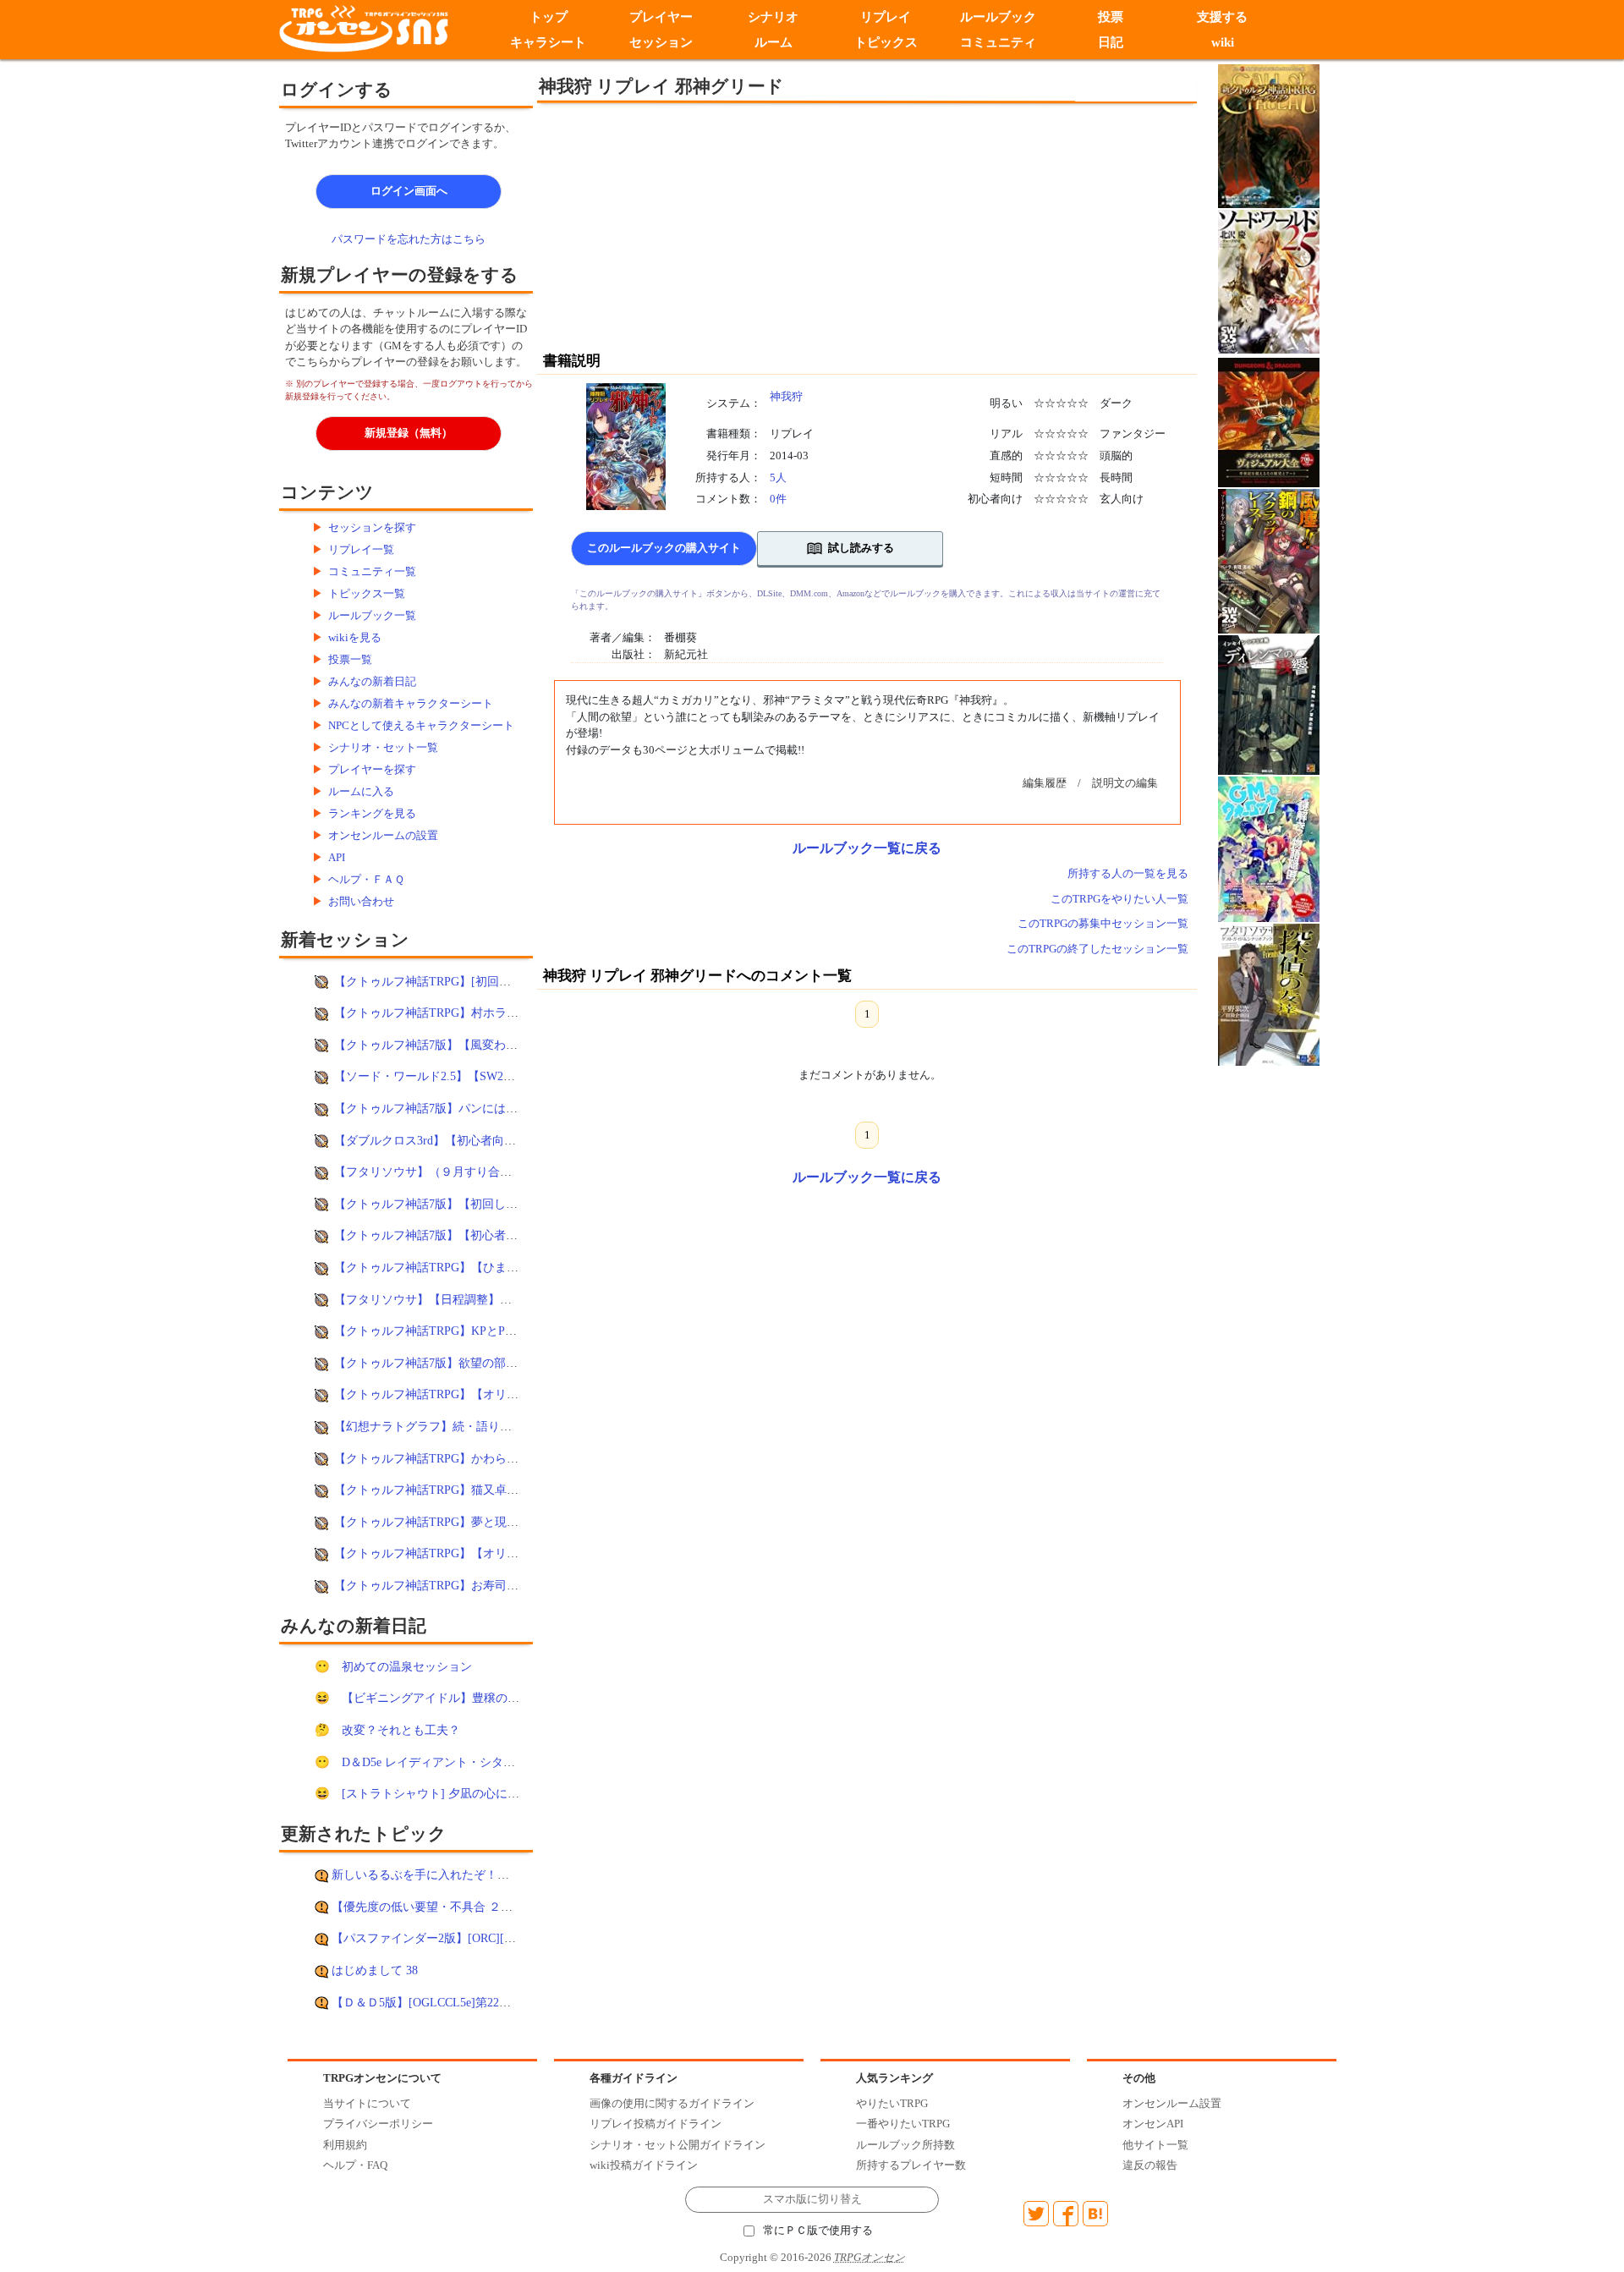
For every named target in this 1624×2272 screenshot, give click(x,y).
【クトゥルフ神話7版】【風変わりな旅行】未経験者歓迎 (485, 1045)
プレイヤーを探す (372, 769)
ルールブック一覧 (372, 615)
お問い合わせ (361, 901)
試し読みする (861, 548)
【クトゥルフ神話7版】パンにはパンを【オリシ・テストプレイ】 (509, 1108)
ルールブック (998, 17)
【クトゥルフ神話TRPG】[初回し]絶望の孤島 (454, 981)
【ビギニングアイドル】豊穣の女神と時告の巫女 (472, 1698)
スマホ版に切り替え (812, 2199)
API (337, 857)
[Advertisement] (727, 226)
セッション (661, 42)
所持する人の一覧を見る (1128, 873)
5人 (778, 477)
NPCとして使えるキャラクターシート (421, 725)
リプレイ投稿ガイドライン (656, 2124)
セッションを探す (372, 527)
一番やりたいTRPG (903, 2124)
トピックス (886, 42)
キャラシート (548, 42)
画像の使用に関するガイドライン (672, 2103)
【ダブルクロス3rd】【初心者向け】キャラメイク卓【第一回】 (502, 1140)
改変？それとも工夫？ (401, 1730)
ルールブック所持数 (905, 2145)
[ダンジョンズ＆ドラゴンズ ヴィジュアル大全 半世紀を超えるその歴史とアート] (1269, 422)
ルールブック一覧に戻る (867, 848)
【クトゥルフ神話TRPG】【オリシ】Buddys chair (464, 1553)
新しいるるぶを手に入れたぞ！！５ (426, 1874)
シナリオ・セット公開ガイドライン (678, 2145)
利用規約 (345, 2145)
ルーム (774, 42)
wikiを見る (355, 637)
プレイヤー (661, 17)
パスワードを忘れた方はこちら (409, 239)
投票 (1111, 17)
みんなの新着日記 (372, 681)
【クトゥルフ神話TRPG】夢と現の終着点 (444, 1522)
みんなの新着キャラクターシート (411, 703)
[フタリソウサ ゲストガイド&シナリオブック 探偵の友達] (1269, 993)
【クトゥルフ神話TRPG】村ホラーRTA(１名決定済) (471, 1013)
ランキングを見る (372, 813)
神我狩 (786, 396)
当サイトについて (367, 2103)
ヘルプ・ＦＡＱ (366, 879)
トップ (549, 17)
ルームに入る (361, 791)
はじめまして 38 (375, 1970)
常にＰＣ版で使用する (818, 2231)
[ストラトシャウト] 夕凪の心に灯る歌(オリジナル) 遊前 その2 (506, 1793)
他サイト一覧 (1155, 2145)
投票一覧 (350, 659)
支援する (1223, 17)
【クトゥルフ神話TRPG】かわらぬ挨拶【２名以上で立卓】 (491, 1458)
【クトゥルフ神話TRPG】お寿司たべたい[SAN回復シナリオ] (496, 1585)
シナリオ (773, 17)
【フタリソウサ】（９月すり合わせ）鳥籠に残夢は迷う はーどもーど (519, 1172)
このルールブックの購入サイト (664, 548)
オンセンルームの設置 (383, 835)
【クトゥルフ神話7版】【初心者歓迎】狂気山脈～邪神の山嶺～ (503, 1235)
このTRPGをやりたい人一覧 (1119, 899)
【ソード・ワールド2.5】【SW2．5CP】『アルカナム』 (482, 1076)
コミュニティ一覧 (372, 571)
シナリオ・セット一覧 (383, 747)
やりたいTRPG (892, 2103)
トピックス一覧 (367, 593)
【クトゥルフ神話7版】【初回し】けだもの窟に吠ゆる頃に (491, 1204)
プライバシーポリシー (378, 2124)
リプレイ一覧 (361, 549)
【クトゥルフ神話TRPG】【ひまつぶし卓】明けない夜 (480, 1267)
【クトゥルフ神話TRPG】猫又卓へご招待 (444, 1490)
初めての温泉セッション (407, 1666)
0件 (778, 499)
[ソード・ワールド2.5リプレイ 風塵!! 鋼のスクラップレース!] (1269, 560)
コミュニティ (998, 42)
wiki (1223, 42)
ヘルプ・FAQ (355, 2165)
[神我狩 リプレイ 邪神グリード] (626, 445)
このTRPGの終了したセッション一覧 (1097, 949)
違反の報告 (1150, 2165)
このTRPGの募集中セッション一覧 (1103, 923)
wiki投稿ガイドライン (644, 2165)
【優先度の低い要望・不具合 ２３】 (428, 1907)
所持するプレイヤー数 (911, 2165)
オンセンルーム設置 (1172, 2103)
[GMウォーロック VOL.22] (1269, 848)
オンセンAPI (1153, 2124)
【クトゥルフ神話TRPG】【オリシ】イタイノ (456, 1394)
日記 (1111, 42)
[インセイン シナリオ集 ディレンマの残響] (1269, 704)
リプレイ (886, 17)
